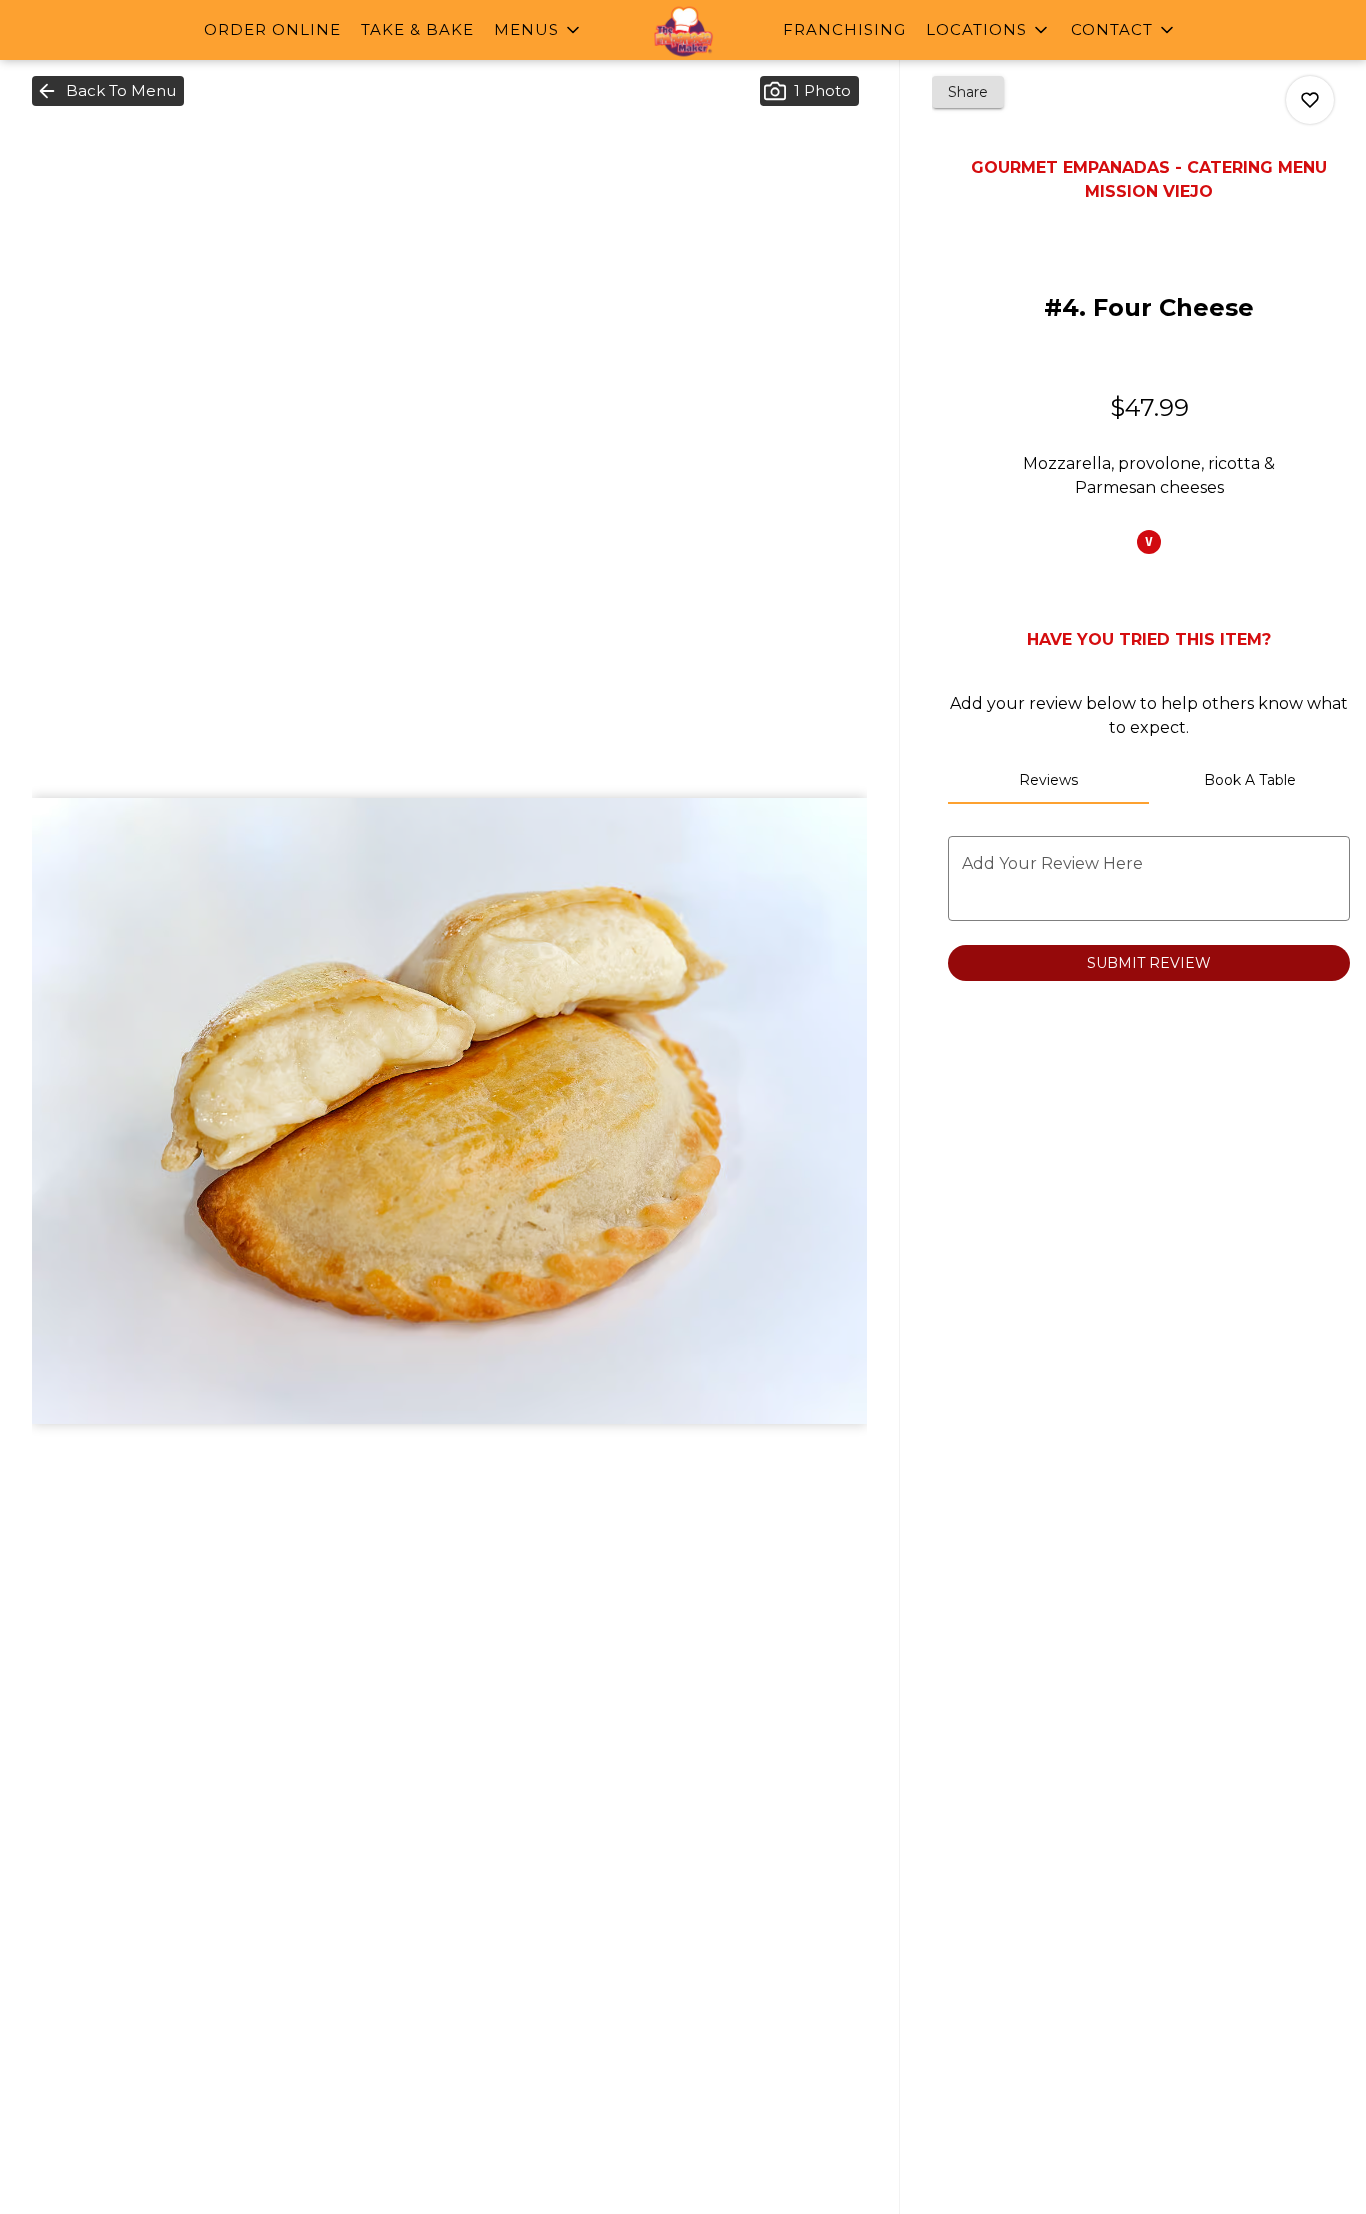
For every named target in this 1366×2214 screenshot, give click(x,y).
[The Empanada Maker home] (683, 31)
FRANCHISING (844, 29)
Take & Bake (417, 29)
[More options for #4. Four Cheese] (1310, 100)
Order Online (272, 29)
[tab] (1048, 780)
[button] (538, 30)
